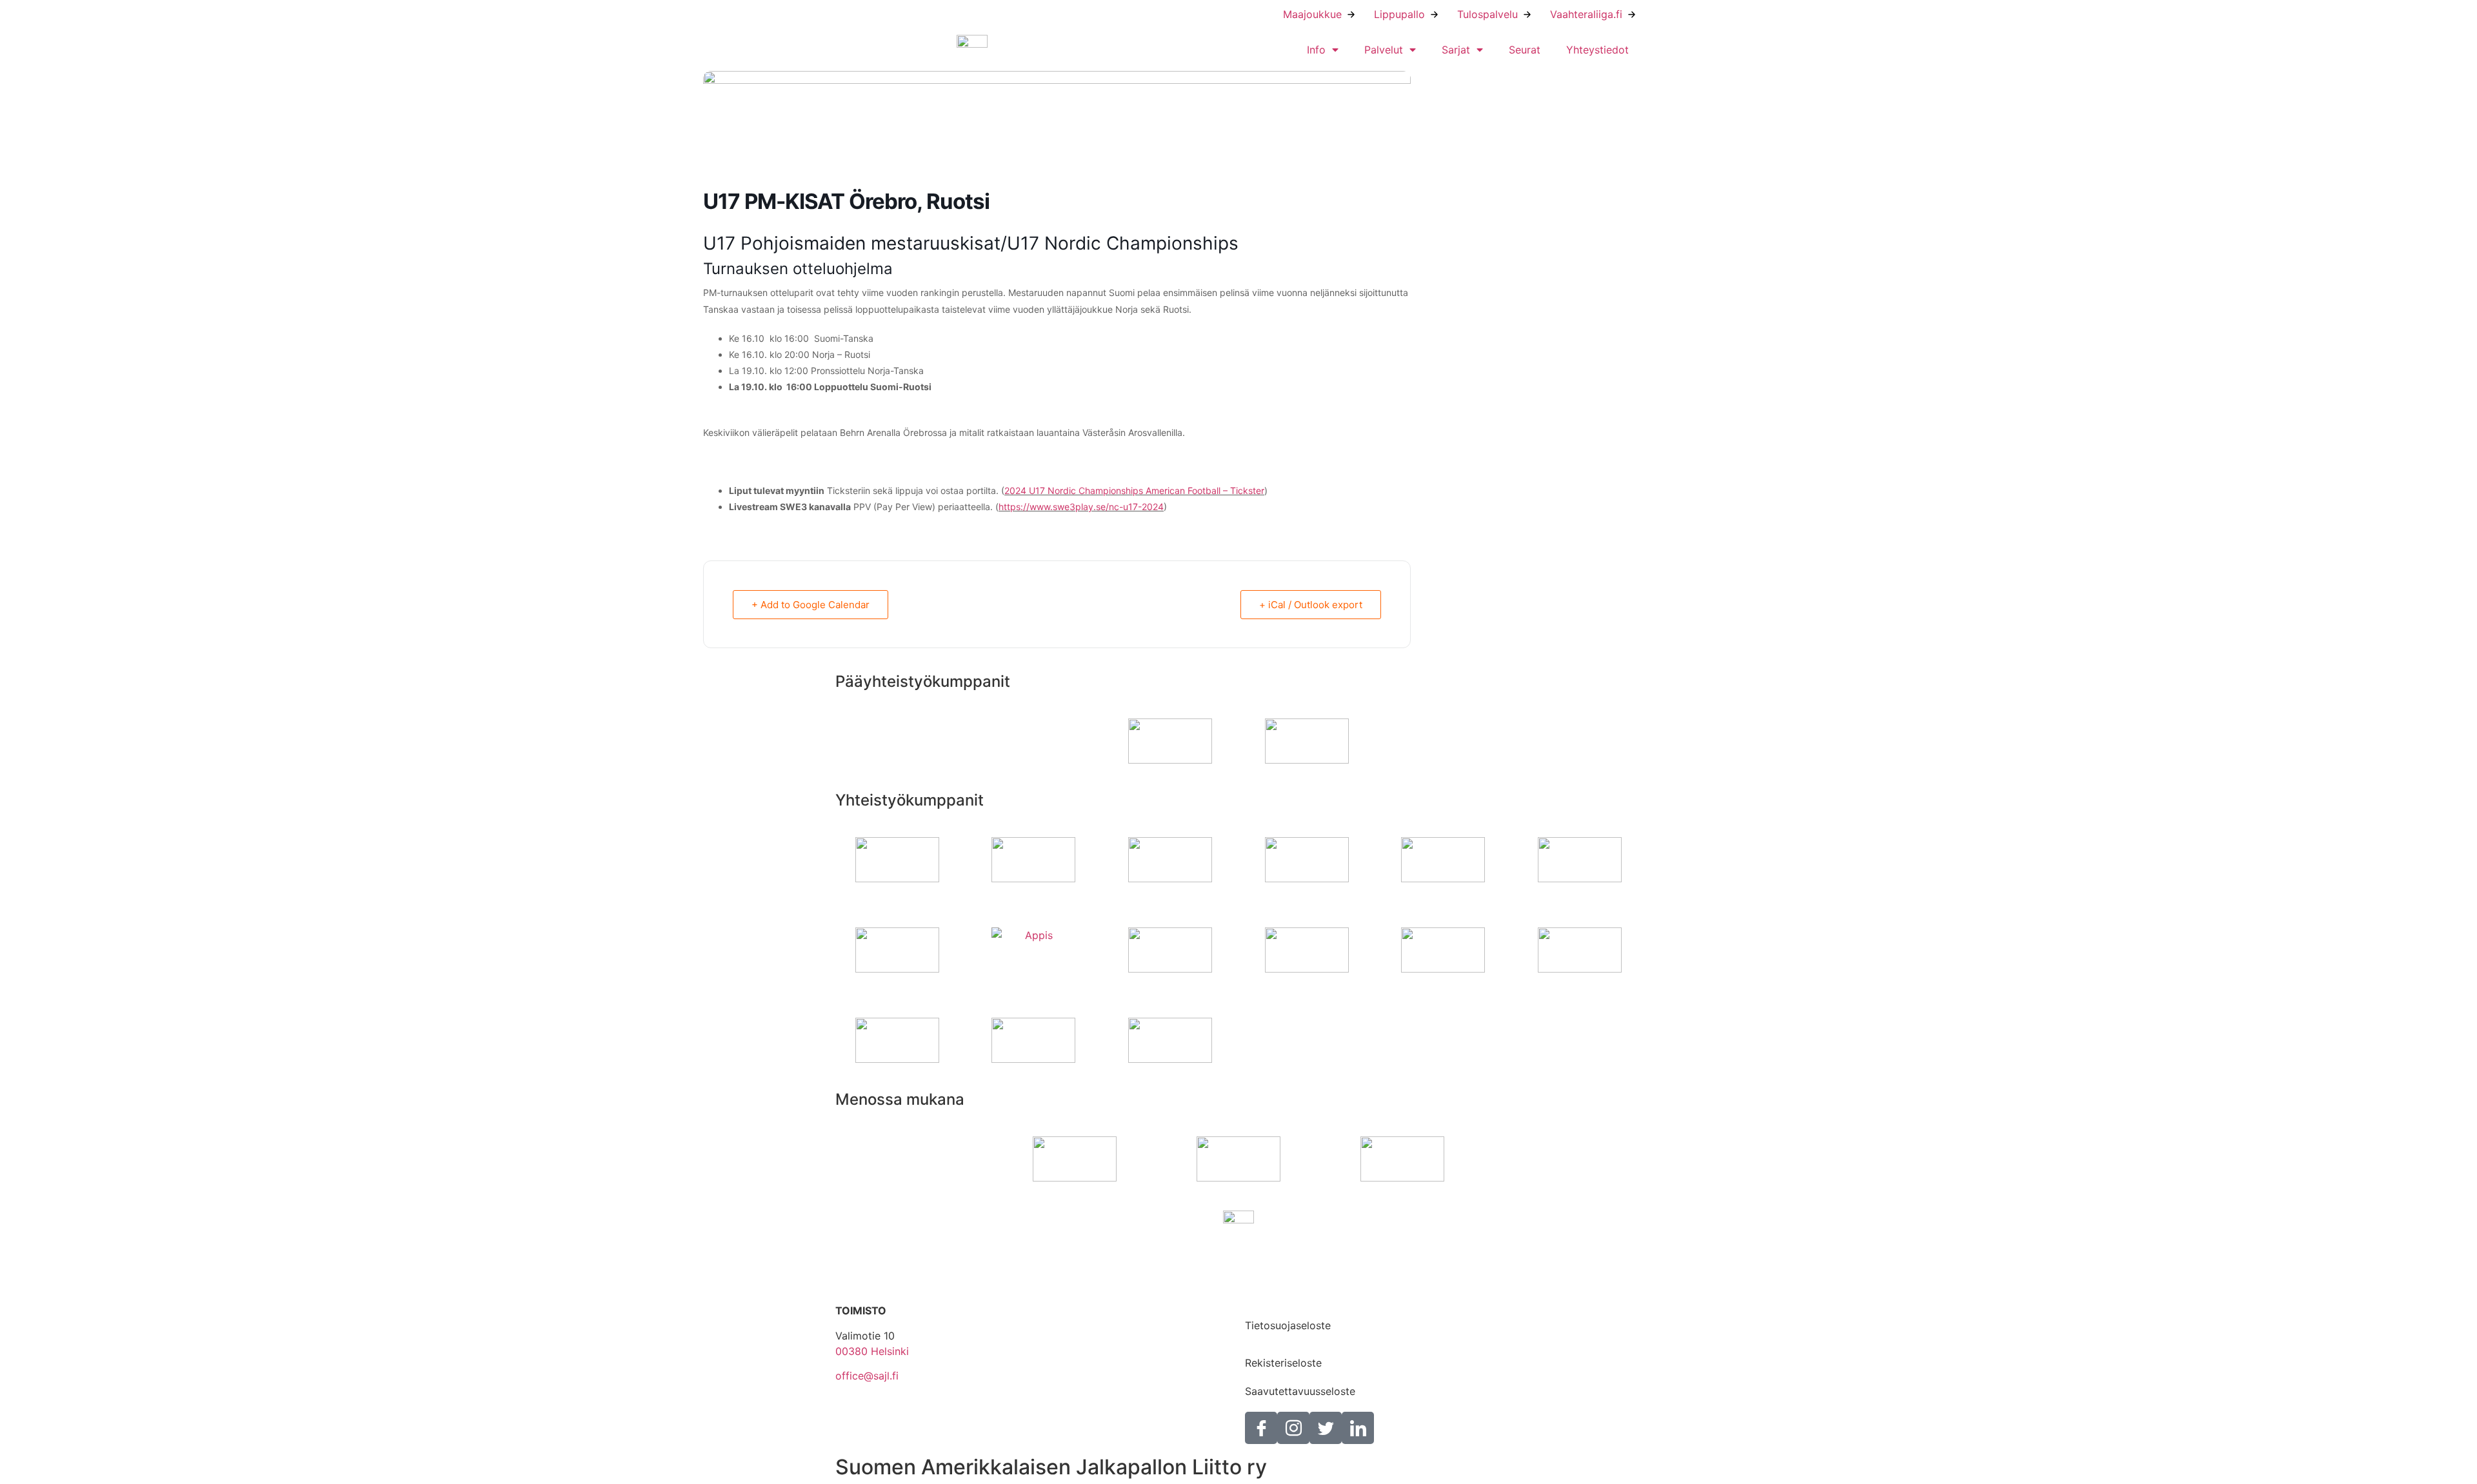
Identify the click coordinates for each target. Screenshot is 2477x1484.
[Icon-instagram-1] (1293, 1428)
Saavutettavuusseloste (1300, 1391)
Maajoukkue (1312, 14)
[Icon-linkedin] (1358, 1428)
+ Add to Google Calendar (811, 605)
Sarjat (1456, 50)
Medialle (1265, 1297)
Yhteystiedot (1597, 50)
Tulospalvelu (1487, 14)
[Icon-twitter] (1326, 1428)
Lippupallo (1399, 14)
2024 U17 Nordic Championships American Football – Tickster (1134, 490)
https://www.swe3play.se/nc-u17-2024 (1081, 507)
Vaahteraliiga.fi (1586, 14)
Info (1316, 50)
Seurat (1525, 50)
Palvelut (1384, 50)
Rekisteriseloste (1283, 1363)
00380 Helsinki (872, 1351)
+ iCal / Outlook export (1311, 605)
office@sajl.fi (867, 1376)
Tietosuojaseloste (1288, 1325)
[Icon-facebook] (1261, 1428)
